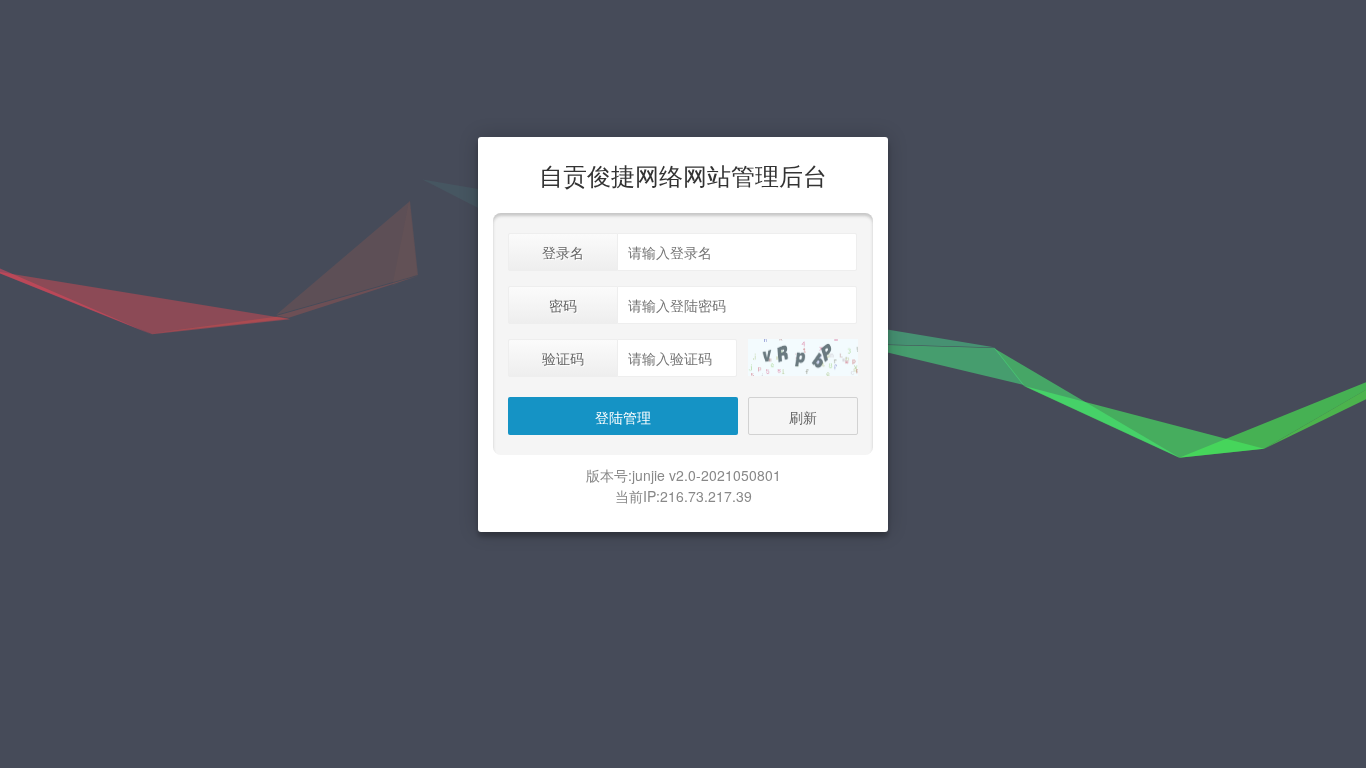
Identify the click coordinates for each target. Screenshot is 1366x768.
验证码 (563, 358)
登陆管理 (623, 417)
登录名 (563, 252)
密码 (563, 305)
